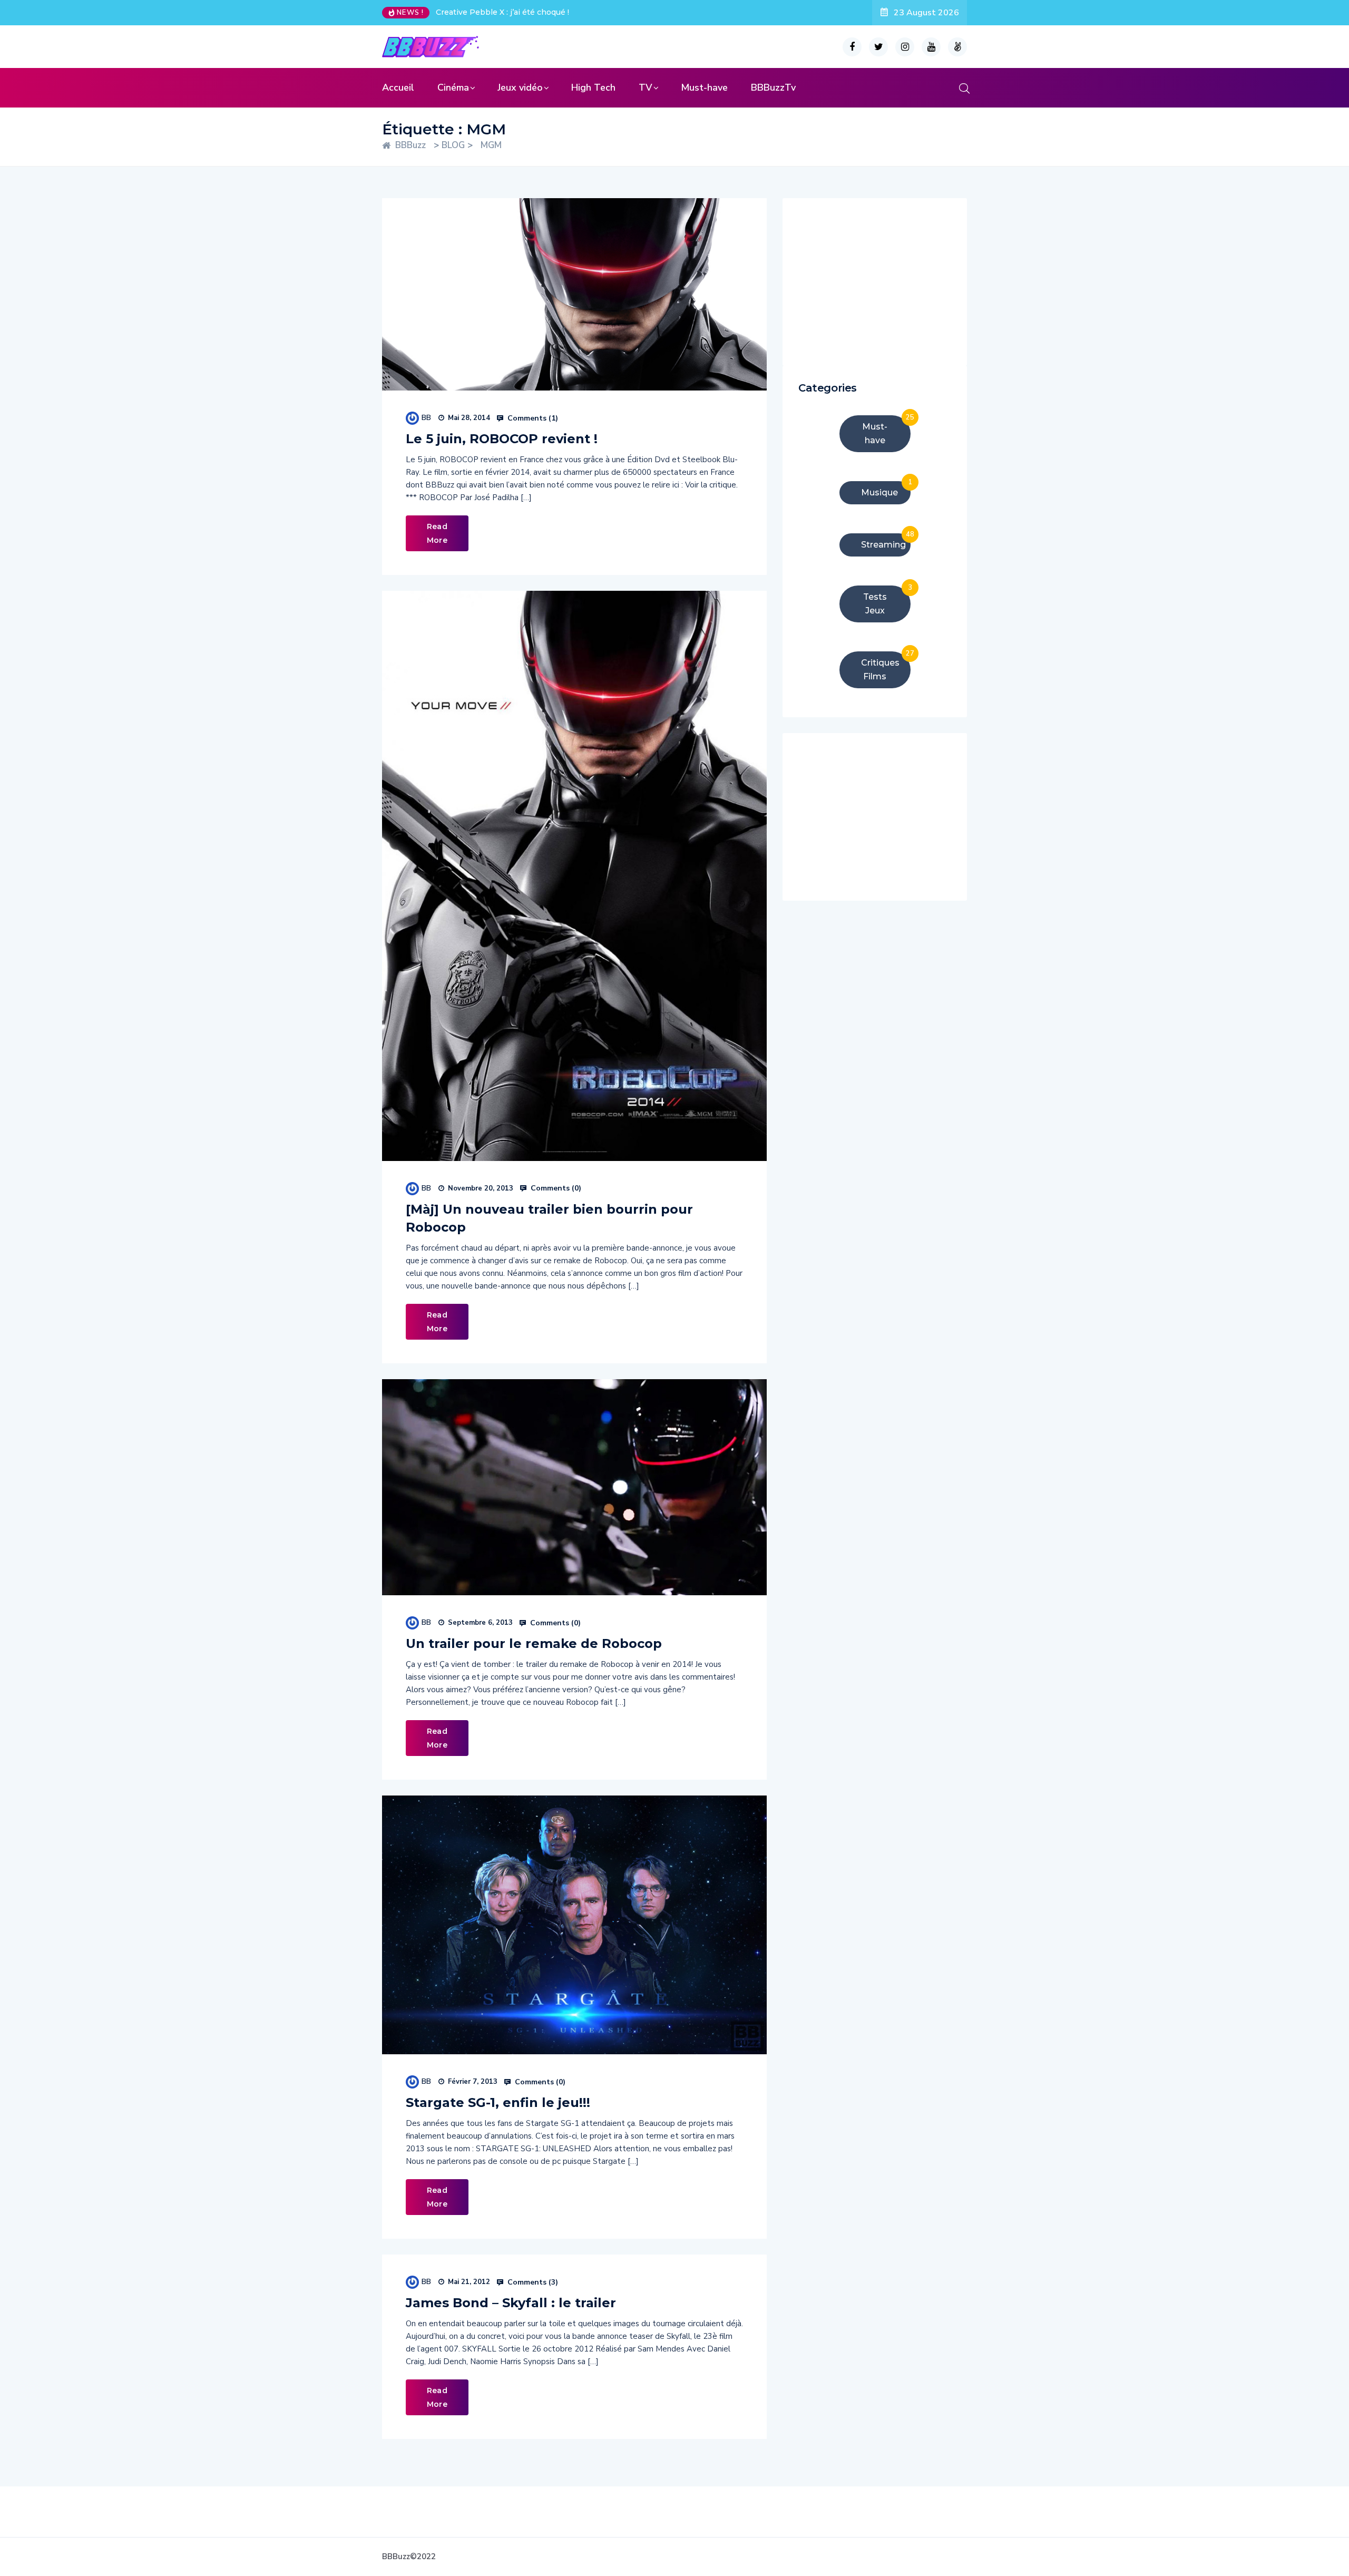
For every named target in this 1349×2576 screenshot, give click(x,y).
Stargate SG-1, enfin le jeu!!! (498, 2102)
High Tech (593, 87)
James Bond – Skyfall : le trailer (511, 2303)
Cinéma (453, 87)
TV (646, 87)
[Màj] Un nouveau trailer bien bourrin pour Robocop (549, 1218)
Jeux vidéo (520, 87)
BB (426, 418)
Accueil (398, 87)
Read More (437, 533)
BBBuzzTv (773, 87)
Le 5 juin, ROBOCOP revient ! (502, 439)
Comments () (532, 418)
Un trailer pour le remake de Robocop (534, 1643)
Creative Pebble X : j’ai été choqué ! (502, 12)
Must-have (704, 87)
